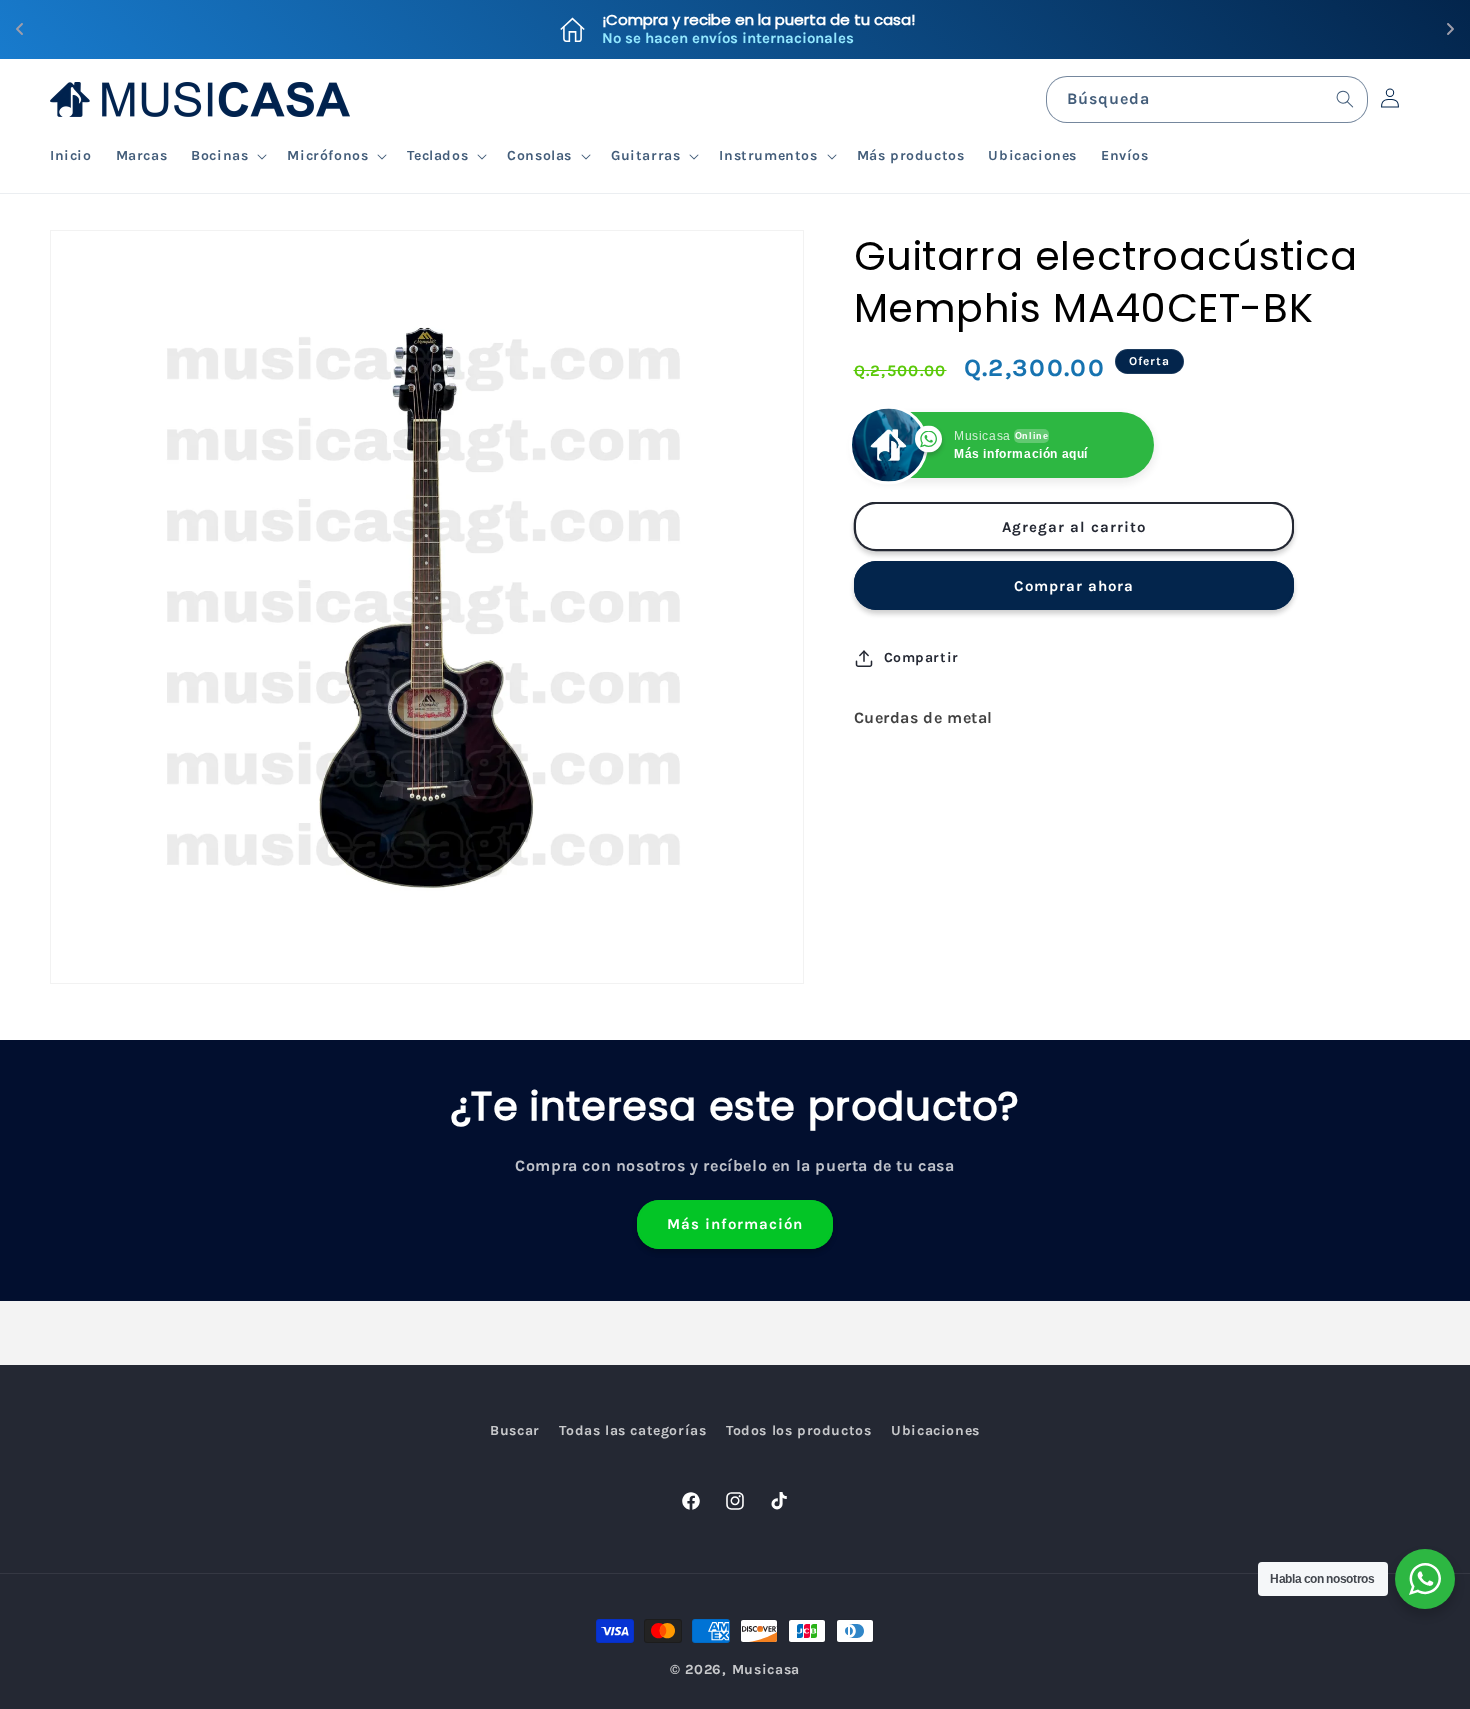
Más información (735, 1225)
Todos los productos (798, 1430)
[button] (227, 156)
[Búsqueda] (1345, 99)
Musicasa (766, 1669)
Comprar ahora (1074, 586)
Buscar (515, 1430)
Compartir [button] (921, 657)
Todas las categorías (632, 1430)
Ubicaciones (935, 1430)
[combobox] (1207, 99)
